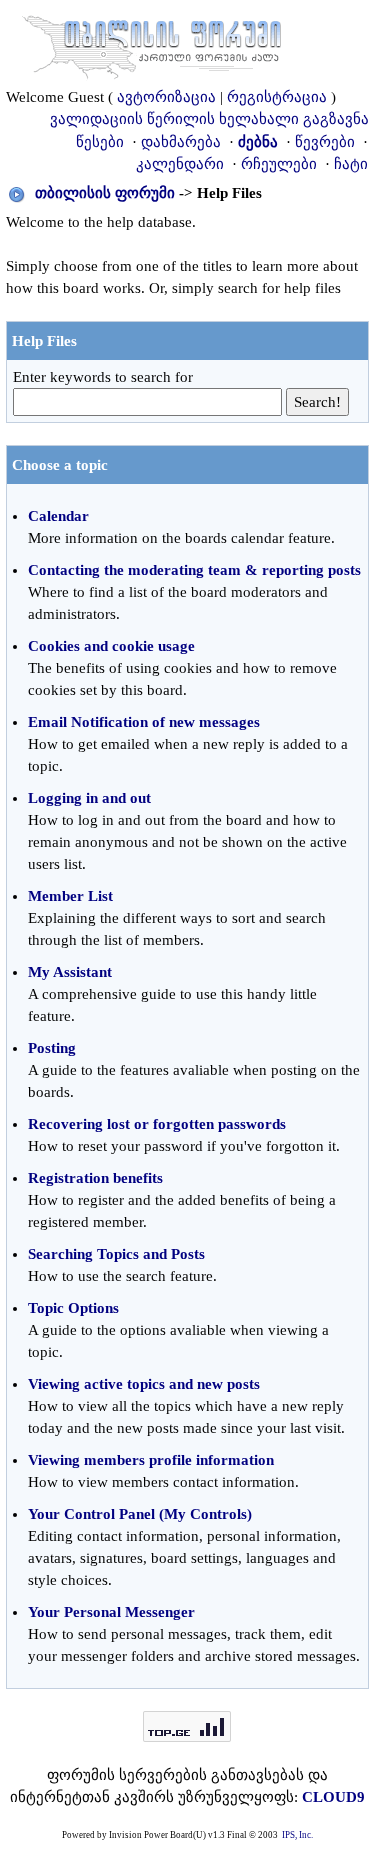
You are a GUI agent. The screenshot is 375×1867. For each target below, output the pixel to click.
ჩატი (351, 164)
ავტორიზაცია (166, 97)
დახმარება (181, 142)
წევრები (325, 142)
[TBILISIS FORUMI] (152, 43)
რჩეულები (279, 164)
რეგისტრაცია (277, 97)
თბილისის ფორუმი (105, 193)
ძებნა (258, 142)
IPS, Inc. (297, 1835)
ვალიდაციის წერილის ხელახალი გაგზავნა (209, 119)
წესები (100, 142)
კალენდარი (180, 164)
